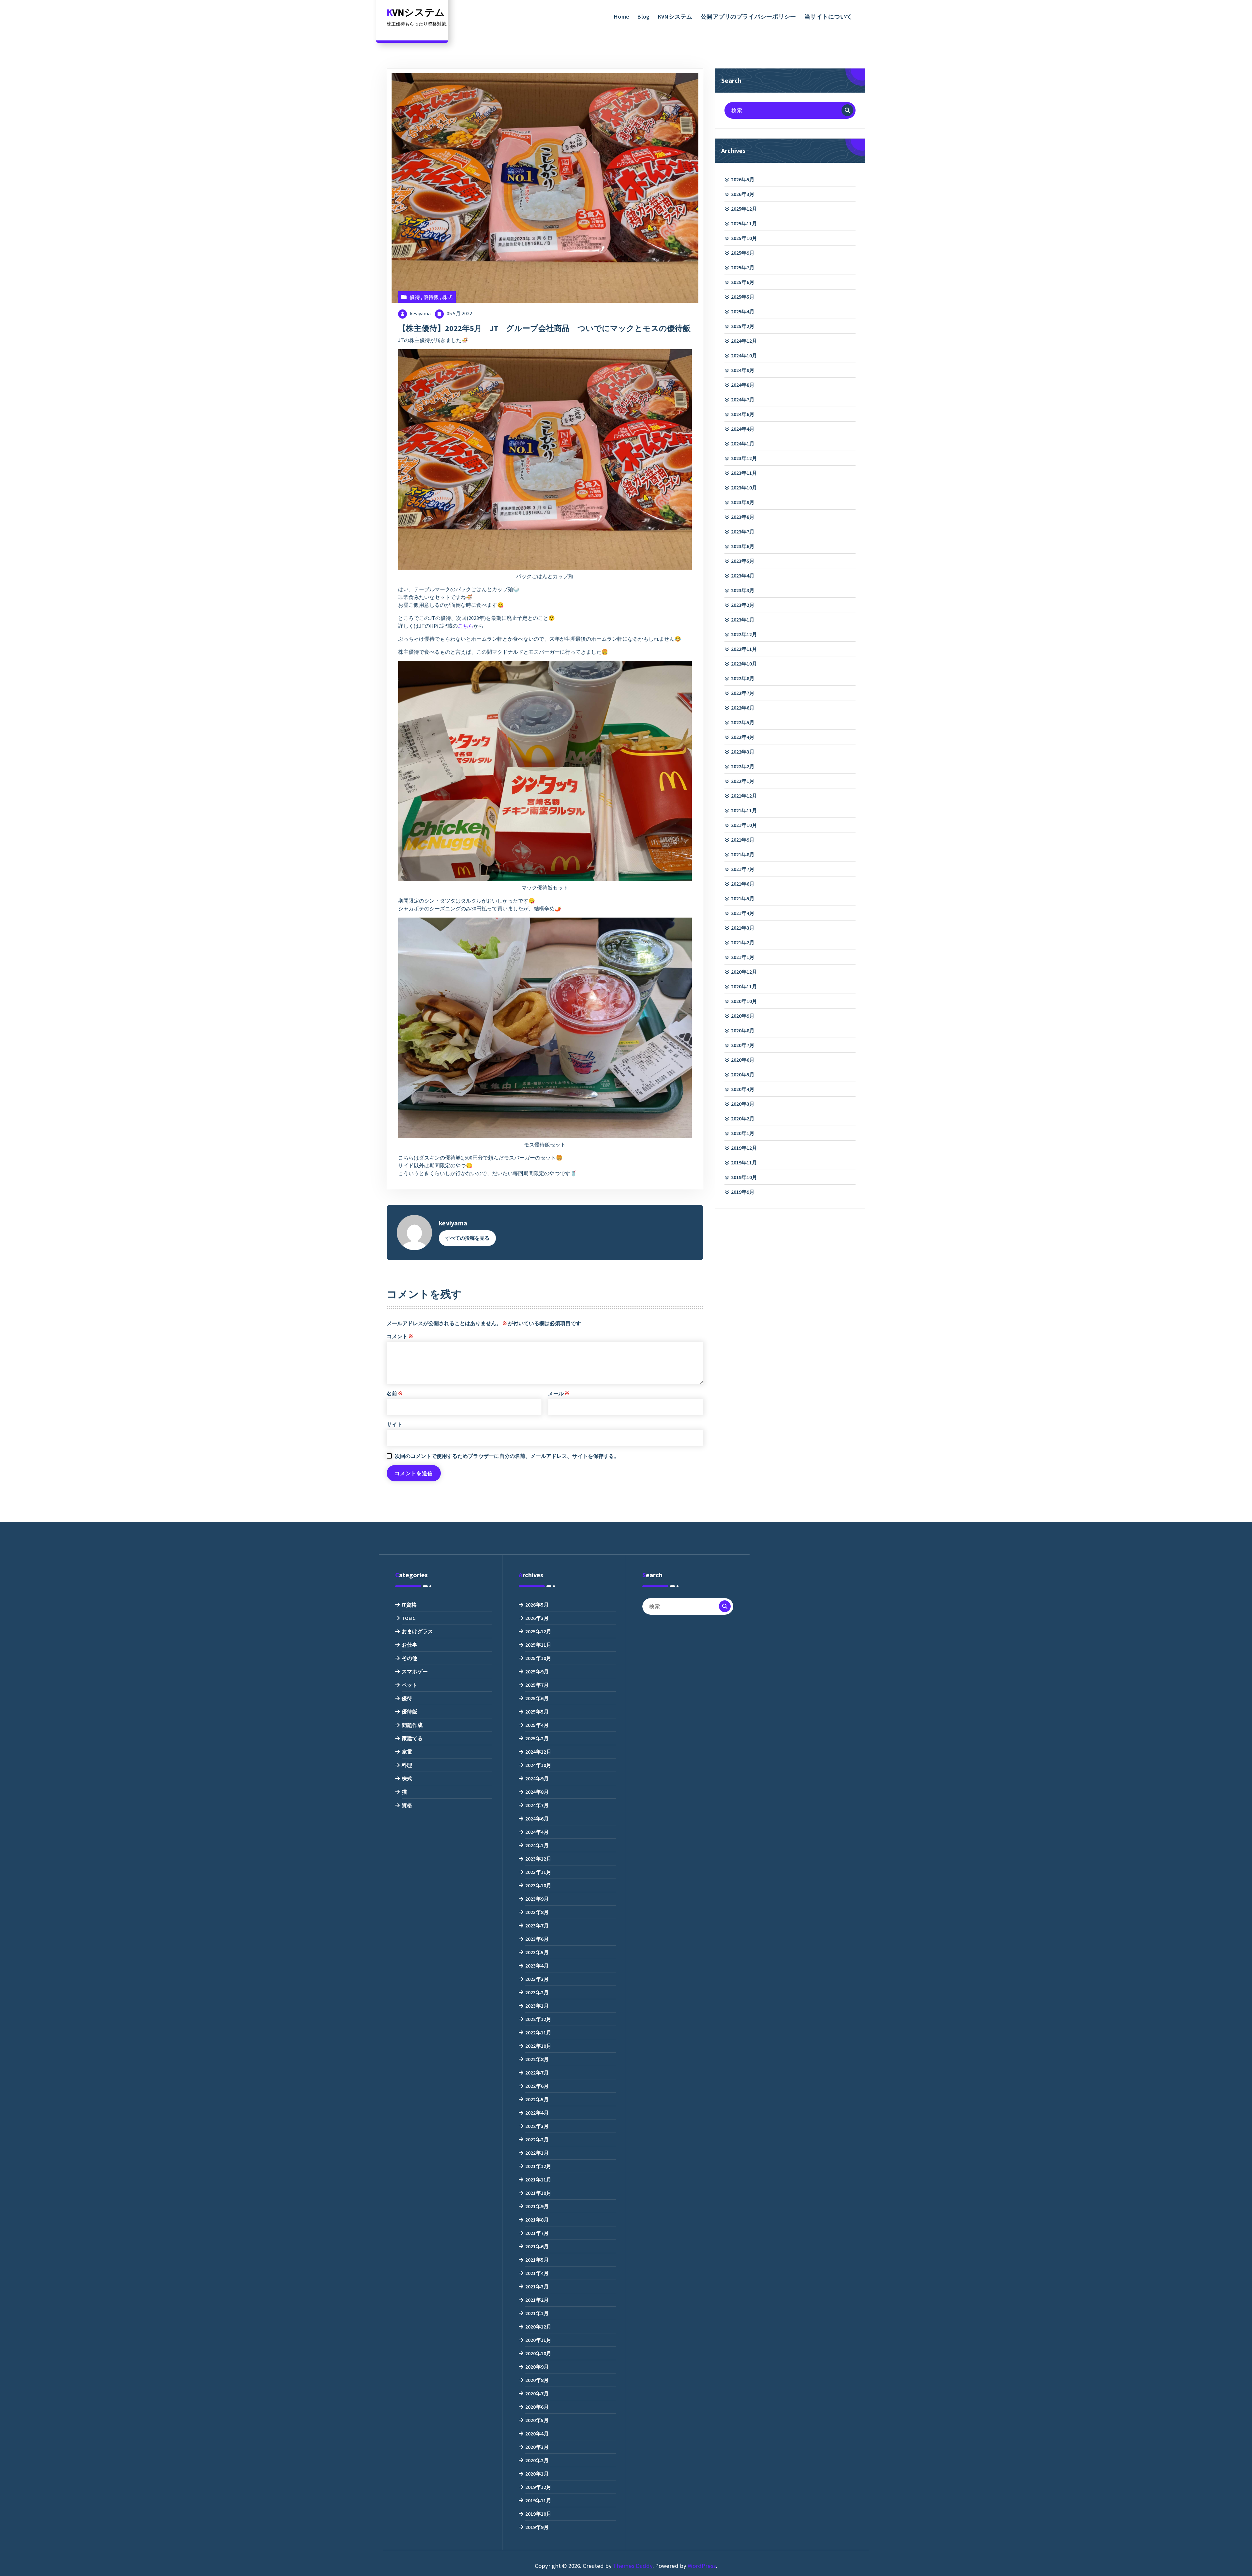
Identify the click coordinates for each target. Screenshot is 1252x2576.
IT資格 (409, 1605)
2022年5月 (743, 722)
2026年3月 (743, 194)
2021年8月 (743, 854)
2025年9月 (743, 253)
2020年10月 (744, 1001)
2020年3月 (743, 1104)
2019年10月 (744, 1177)
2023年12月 (744, 458)
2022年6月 (743, 708)
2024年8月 (743, 385)
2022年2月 (743, 766)
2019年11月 (744, 1162)
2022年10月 (744, 664)
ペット (410, 1685)
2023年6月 (743, 546)
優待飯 (431, 297)
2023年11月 (744, 473)
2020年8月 (743, 1030)
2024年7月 (743, 399)
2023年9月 (743, 502)
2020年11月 (744, 986)
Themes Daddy (633, 2566)
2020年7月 (743, 1045)
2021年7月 (743, 869)
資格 (407, 1805)
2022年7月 (743, 693)
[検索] (847, 110)
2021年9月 (743, 840)
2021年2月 (743, 942)
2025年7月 (743, 267)
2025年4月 (743, 311)
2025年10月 (744, 238)
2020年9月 (743, 1016)
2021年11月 (744, 810)
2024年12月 (744, 341)
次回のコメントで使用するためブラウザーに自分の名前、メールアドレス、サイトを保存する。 (507, 1456)
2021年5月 (743, 898)
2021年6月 (743, 884)
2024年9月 (743, 370)
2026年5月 (743, 179)
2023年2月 (743, 605)
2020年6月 (743, 1060)
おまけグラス (417, 1631)
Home (622, 16)
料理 (407, 1765)
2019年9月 (743, 1192)
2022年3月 (743, 752)
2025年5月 (743, 297)
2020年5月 (743, 1074)
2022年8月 (743, 678)
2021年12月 (744, 796)
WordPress (702, 2566)
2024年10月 (744, 355)
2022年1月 (743, 781)
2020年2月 (743, 1118)
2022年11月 (744, 649)
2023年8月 (743, 517)
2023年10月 (744, 487)
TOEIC (409, 1618)
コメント (400, 1336)
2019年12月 (744, 1148)
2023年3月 (743, 590)
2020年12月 (744, 972)
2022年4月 (743, 737)
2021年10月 (744, 825)
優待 (415, 297)
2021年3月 (743, 928)
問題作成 (412, 1725)
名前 (395, 1393)
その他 (410, 1658)
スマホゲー (415, 1671)
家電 (407, 1752)
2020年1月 (743, 1133)
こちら (466, 626)
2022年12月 (744, 634)
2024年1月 (743, 443)
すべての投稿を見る (467, 1238)
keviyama (420, 313)
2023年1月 (743, 620)
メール (559, 1393)
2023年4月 (743, 576)
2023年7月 (743, 532)
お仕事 (410, 1645)
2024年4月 (743, 429)
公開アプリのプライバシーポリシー (748, 16)
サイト (395, 1424)
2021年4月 (743, 913)
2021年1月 (743, 957)
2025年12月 (744, 209)
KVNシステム (675, 16)
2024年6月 (743, 414)
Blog (643, 16)
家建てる (412, 1738)
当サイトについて (828, 16)
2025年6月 (743, 282)
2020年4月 (743, 1089)
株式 (447, 297)
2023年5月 (743, 561)
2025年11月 (744, 223)
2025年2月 (743, 326)
